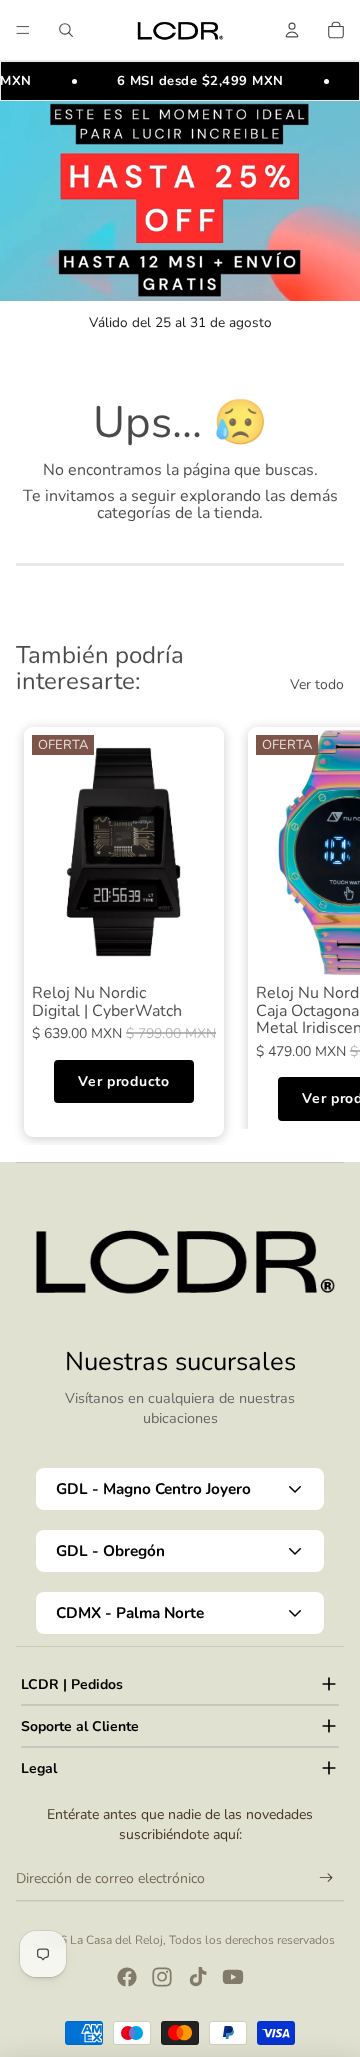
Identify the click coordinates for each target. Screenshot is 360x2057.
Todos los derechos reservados (252, 1940)
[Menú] (23, 30)
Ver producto (123, 1081)
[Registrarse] (326, 1878)
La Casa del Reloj (116, 1940)
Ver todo (317, 684)
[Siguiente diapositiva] (322, 924)
